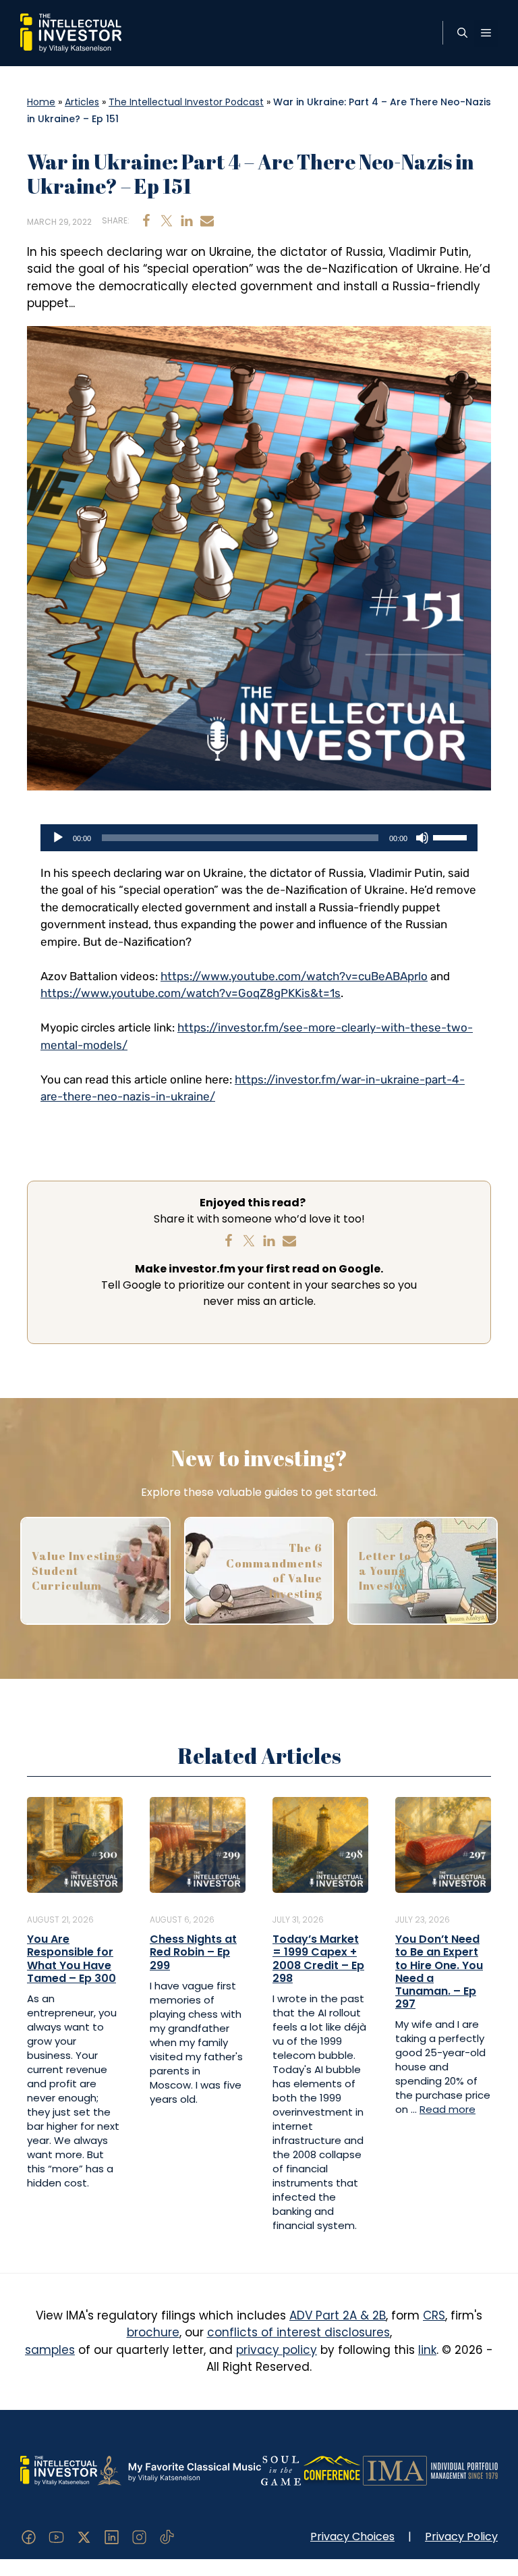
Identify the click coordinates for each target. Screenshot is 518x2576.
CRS (434, 2315)
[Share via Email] (207, 221)
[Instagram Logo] (139, 2536)
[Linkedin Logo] (112, 2536)
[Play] (58, 838)
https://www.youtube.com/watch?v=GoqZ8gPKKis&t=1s (191, 993)
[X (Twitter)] (84, 2536)
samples (50, 2350)
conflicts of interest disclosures (298, 2332)
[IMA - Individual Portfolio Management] (430, 2470)
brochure (153, 2332)
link (427, 2350)
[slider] (452, 836)
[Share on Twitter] (167, 221)
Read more (448, 2109)
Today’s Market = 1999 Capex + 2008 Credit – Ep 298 (318, 1959)
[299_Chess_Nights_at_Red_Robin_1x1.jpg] (198, 1844)
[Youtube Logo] (56, 2536)
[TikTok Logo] (167, 2536)
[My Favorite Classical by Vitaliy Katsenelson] (179, 2470)
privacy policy (277, 2350)
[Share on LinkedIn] (187, 221)
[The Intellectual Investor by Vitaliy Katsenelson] (59, 2470)
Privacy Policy (461, 2537)
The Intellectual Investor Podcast (186, 102)
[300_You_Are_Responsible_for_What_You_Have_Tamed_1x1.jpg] (75, 1844)
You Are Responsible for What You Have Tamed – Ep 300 (71, 1959)
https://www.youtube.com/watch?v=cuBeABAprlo (294, 976)
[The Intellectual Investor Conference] (332, 2470)
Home (41, 102)
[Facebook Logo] (29, 2536)
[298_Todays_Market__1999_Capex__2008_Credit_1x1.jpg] (320, 1844)
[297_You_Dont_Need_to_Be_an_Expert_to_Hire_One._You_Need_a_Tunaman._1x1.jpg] (443, 1844)
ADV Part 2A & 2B (338, 2315)
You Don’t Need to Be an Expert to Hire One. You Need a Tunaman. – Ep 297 (439, 1971)
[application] (259, 838)
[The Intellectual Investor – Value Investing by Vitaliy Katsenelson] (71, 32)
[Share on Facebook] (146, 221)
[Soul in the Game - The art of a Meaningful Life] (281, 2470)
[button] (462, 33)
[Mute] (422, 838)
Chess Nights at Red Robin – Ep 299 (193, 1952)
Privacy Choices (352, 2537)
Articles (82, 102)
